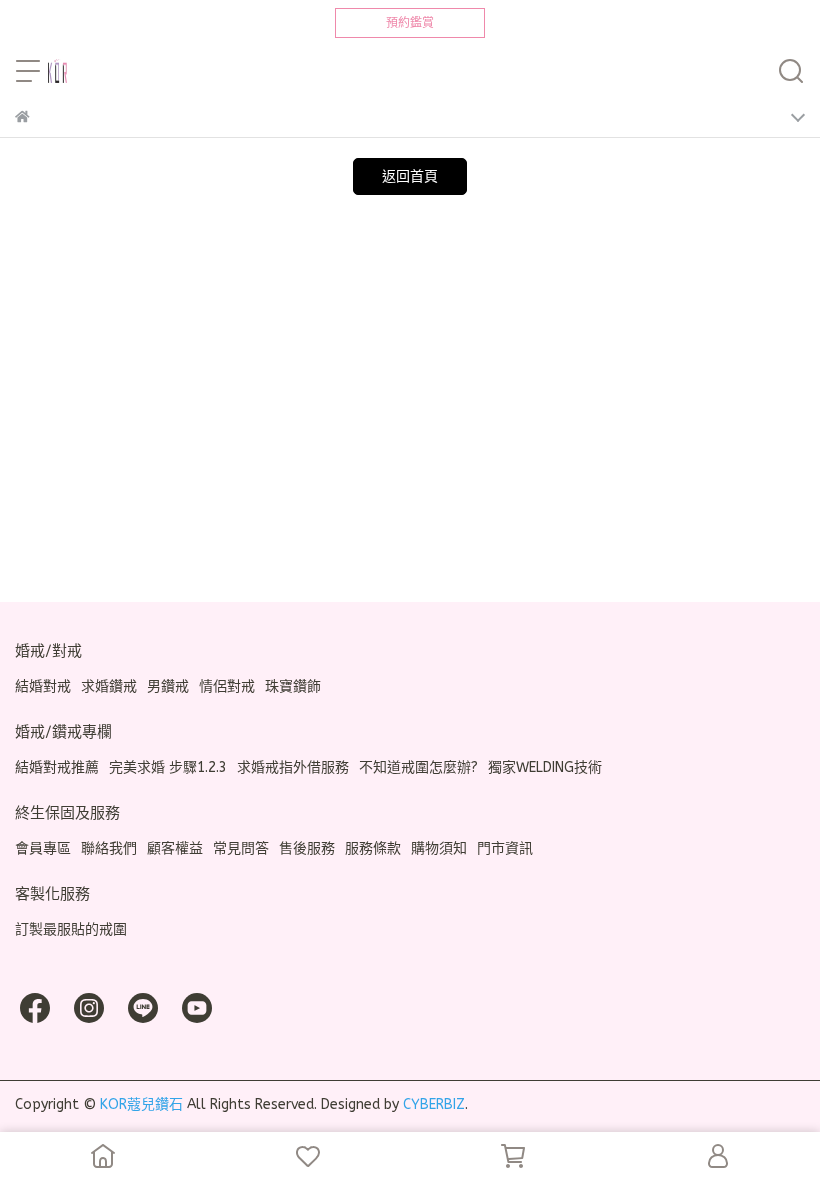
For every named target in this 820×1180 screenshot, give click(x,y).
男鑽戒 (168, 686)
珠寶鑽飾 (293, 686)
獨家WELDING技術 (545, 767)
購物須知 (439, 848)
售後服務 (307, 848)
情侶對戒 (227, 686)
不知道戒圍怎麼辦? (418, 767)
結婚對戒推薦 (57, 767)
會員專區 (43, 848)
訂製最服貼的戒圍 (71, 929)
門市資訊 (505, 848)
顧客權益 (175, 848)
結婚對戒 (43, 686)
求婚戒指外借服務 (293, 767)
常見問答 (241, 848)
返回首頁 (410, 176)
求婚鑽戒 (109, 686)
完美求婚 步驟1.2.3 (168, 767)
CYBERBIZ (434, 1104)
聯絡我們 (109, 848)
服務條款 (373, 848)
